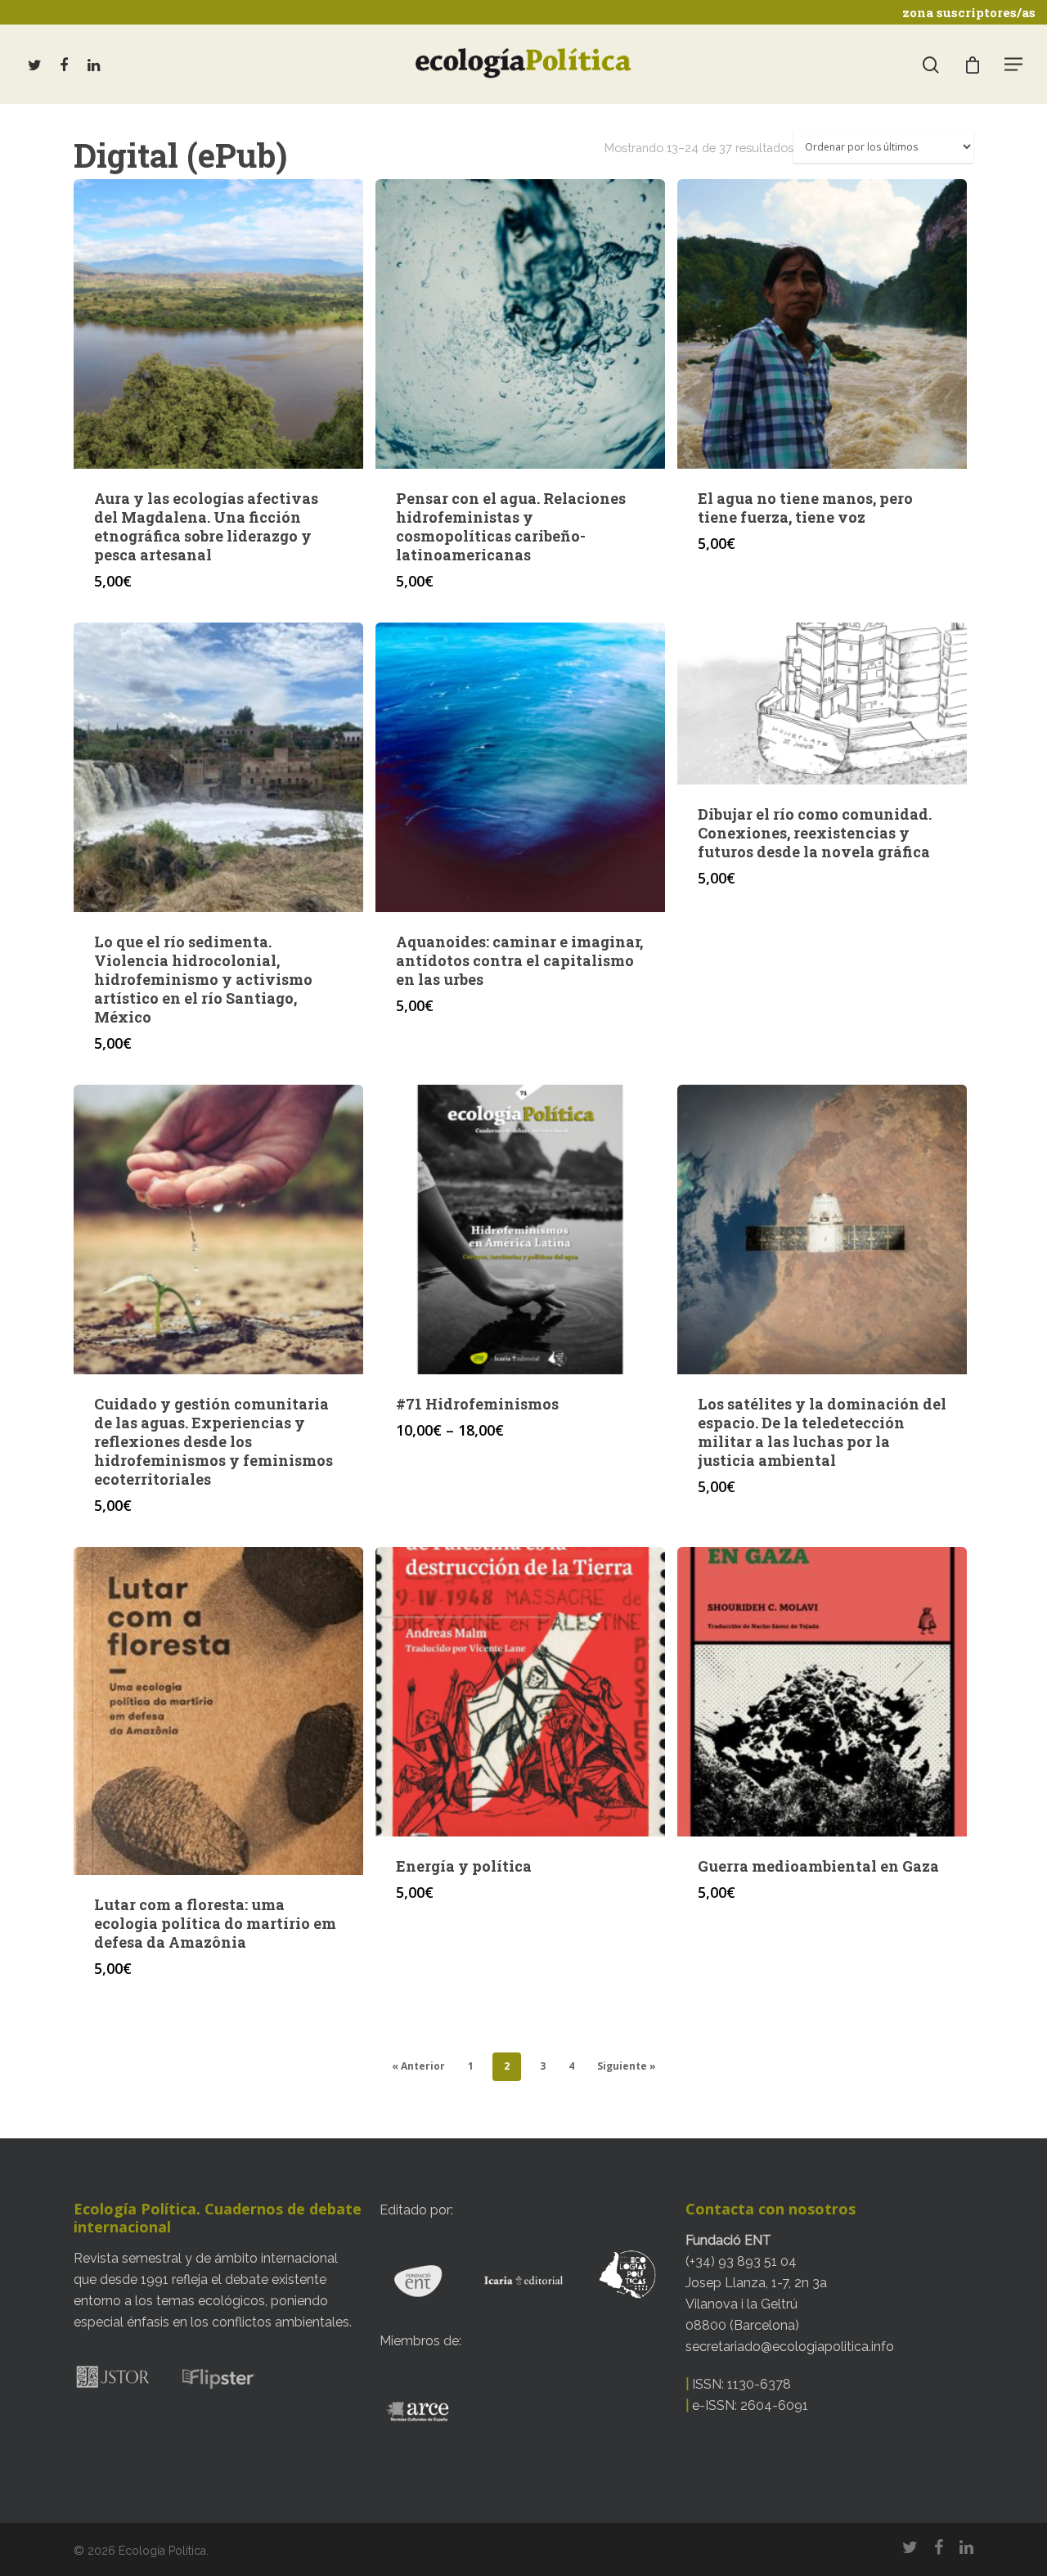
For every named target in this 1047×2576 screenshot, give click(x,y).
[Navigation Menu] (1014, 64)
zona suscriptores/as (969, 12)
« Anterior (418, 2066)
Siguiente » (627, 2066)
